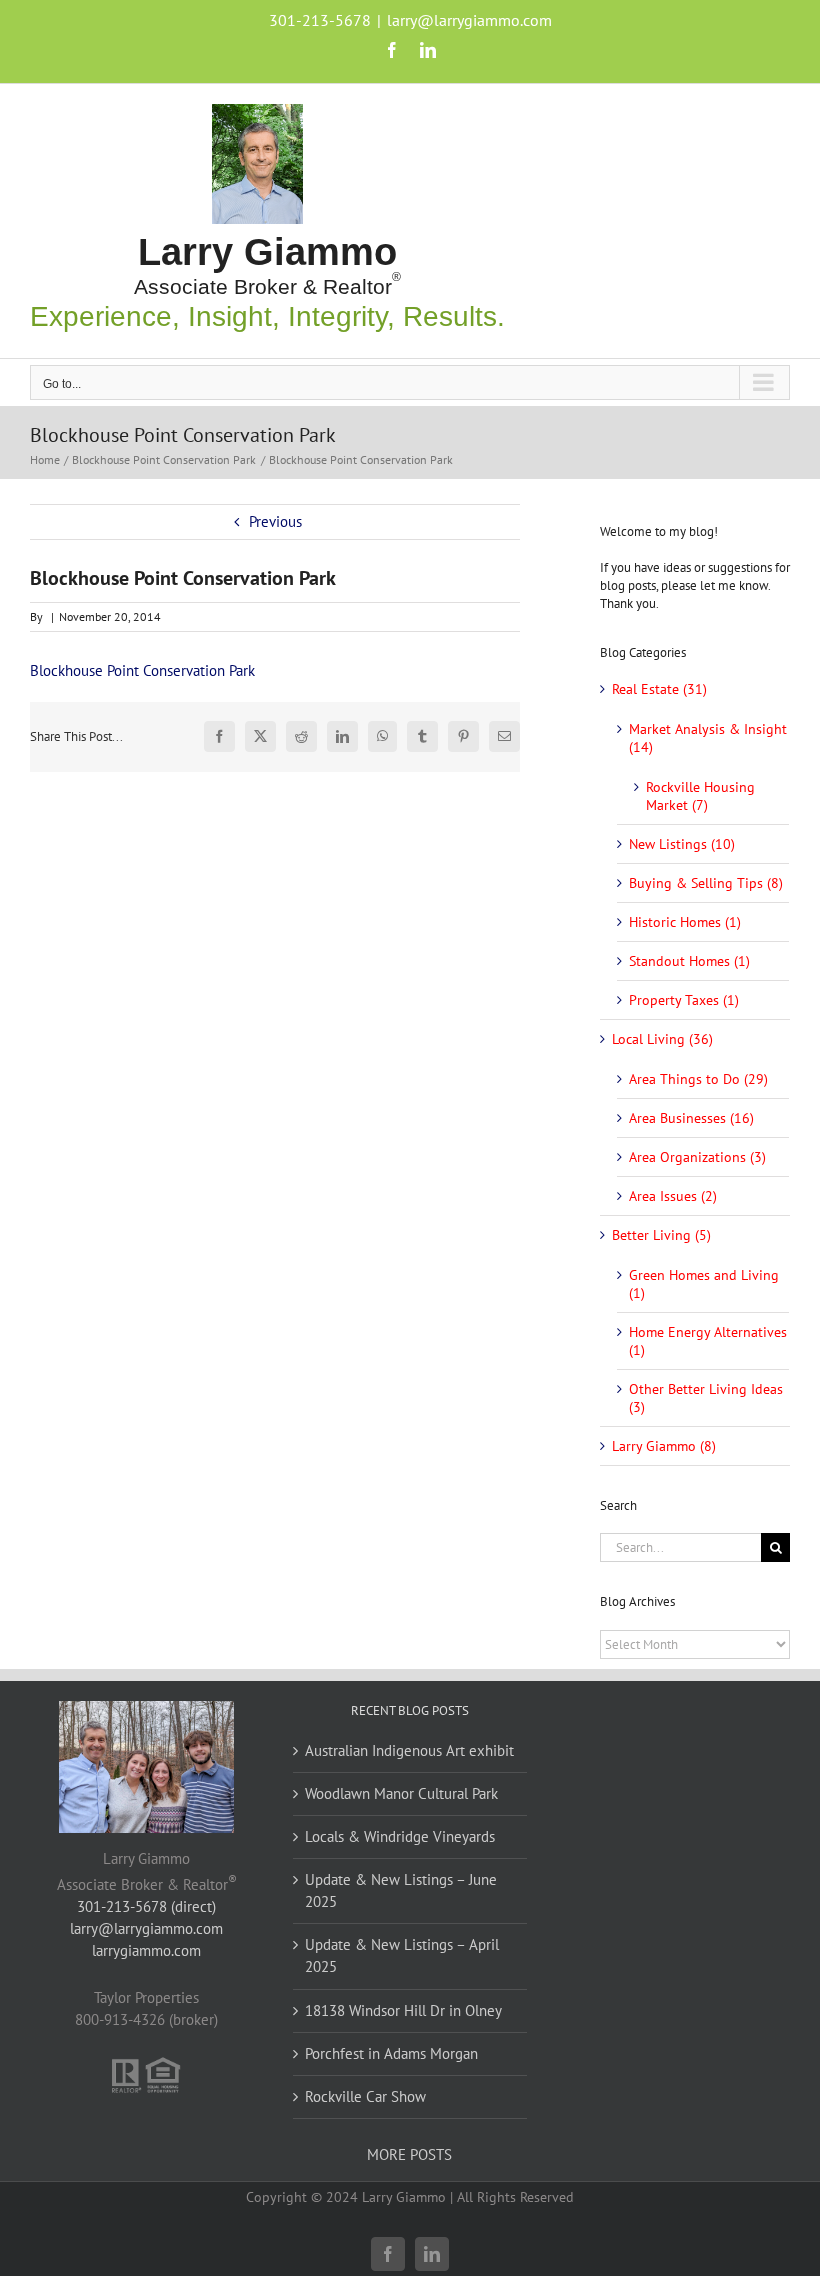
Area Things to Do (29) (698, 1079)
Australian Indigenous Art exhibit (409, 1750)
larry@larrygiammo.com (469, 20)
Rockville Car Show (365, 2096)
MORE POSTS (409, 2154)
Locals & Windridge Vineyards (400, 1836)
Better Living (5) (661, 1235)
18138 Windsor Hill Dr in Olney (403, 2010)
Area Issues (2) (673, 1196)
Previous (275, 521)
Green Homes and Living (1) (704, 1284)
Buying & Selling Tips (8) (706, 883)
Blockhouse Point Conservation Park (142, 670)
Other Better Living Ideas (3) (706, 1398)
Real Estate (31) (659, 689)
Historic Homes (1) (685, 922)
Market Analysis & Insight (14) (708, 738)
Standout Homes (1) (689, 961)
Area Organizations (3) (697, 1157)
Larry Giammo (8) (664, 1446)
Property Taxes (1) (684, 1000)
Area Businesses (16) (691, 1118)
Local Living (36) (662, 1039)
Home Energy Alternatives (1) (708, 1341)
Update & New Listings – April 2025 (402, 1955)
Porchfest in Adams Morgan (391, 2053)
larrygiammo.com (146, 1950)
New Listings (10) (682, 844)
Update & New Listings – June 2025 (401, 1890)
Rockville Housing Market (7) (700, 796)
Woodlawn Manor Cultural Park (401, 1793)
